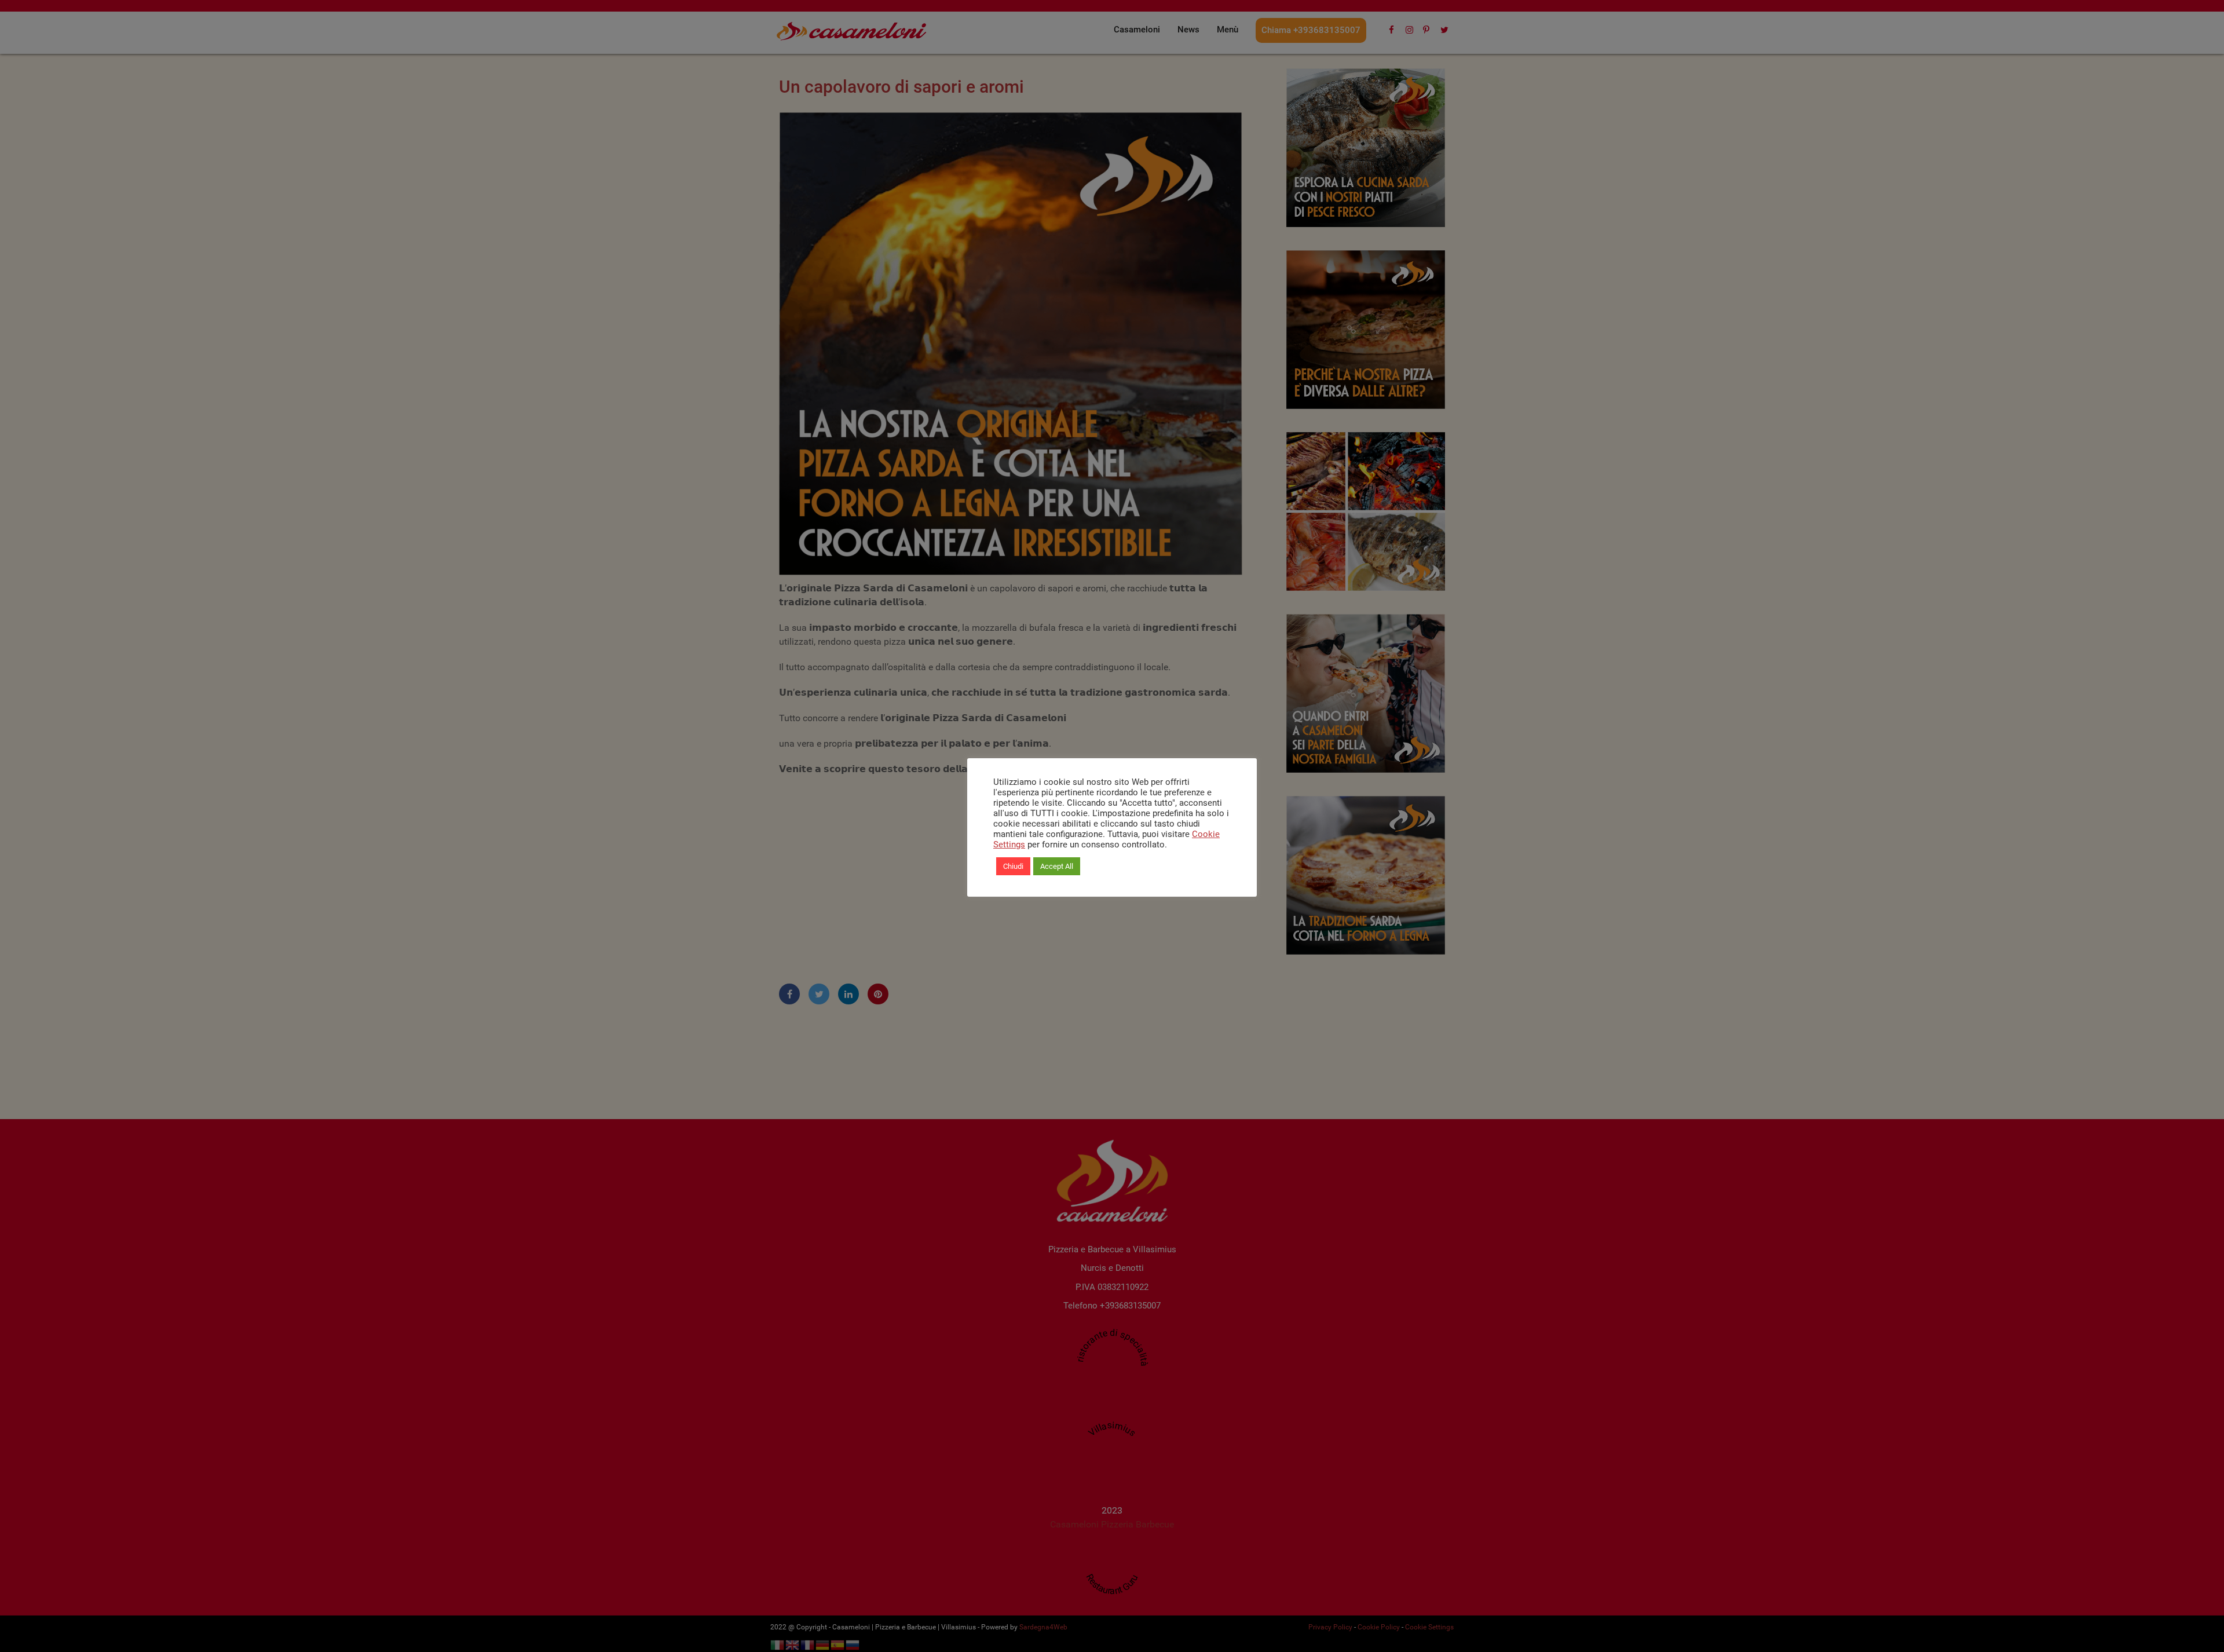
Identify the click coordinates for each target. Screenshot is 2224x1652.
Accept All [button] (1057, 866)
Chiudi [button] (1013, 866)
